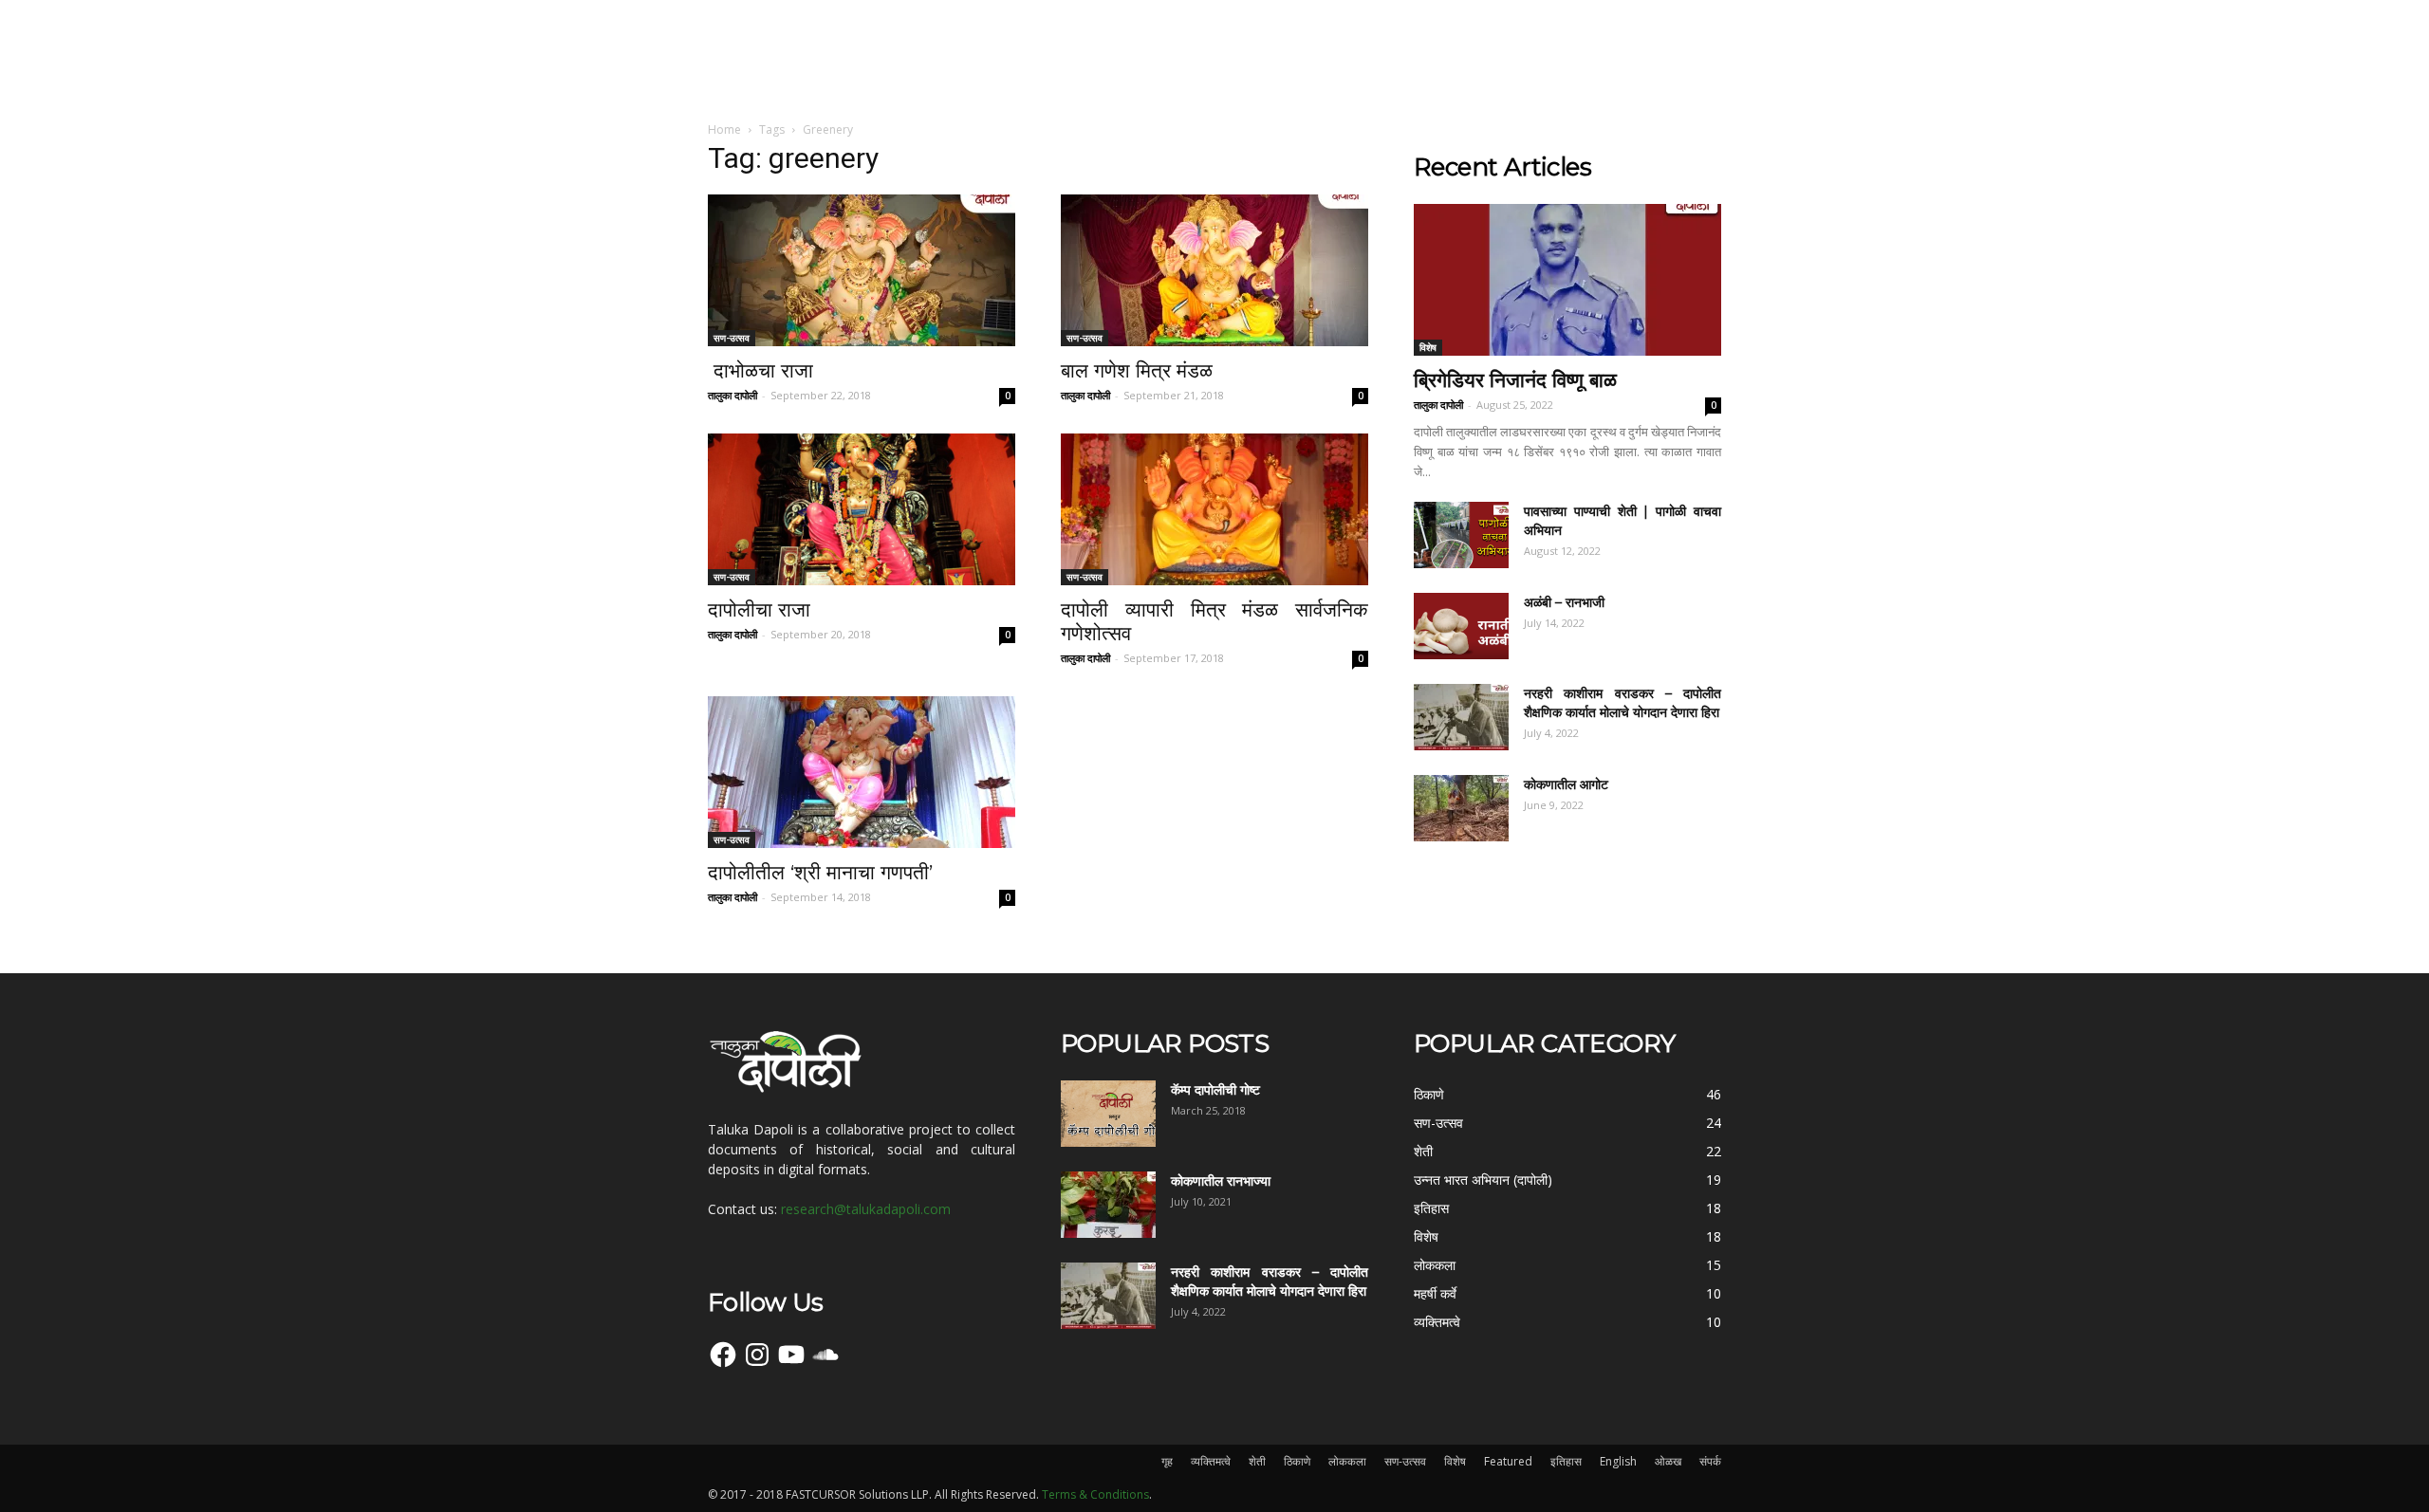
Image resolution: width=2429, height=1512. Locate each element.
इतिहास (1566, 1461)
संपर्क (1710, 1461)
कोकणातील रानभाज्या (1221, 1181)
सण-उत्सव (732, 338)
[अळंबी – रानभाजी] (1461, 626)
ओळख (1668, 1461)
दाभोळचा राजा (763, 370)
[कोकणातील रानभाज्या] (1108, 1205)
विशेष (1428, 347)
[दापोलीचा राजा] (862, 509)
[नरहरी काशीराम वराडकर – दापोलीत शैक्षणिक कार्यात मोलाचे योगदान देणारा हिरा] (1461, 717)
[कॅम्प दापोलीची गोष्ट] (1108, 1114)
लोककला (1347, 1461)
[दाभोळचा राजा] (862, 270)
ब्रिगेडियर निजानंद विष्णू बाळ (1515, 380)
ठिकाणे (1297, 1461)
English (1618, 1461)
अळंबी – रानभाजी (1564, 602)
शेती (1257, 1461)
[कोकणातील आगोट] (1461, 808)
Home (724, 129)
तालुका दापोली (732, 395)
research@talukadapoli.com (866, 1209)
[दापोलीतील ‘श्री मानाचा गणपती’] (862, 772)
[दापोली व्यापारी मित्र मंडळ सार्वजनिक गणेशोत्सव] (1214, 509)
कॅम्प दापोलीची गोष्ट (1215, 1090)
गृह (1167, 1461)
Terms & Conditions (1095, 1494)
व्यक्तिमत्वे (1211, 1461)
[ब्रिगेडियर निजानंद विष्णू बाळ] (1567, 280)
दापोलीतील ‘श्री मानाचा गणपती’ (820, 872)
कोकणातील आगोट (1566, 784)
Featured (1508, 1461)
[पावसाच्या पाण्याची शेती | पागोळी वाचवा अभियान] (1461, 535)
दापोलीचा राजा (759, 609)
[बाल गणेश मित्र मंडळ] (1214, 270)
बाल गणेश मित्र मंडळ (1140, 370)
